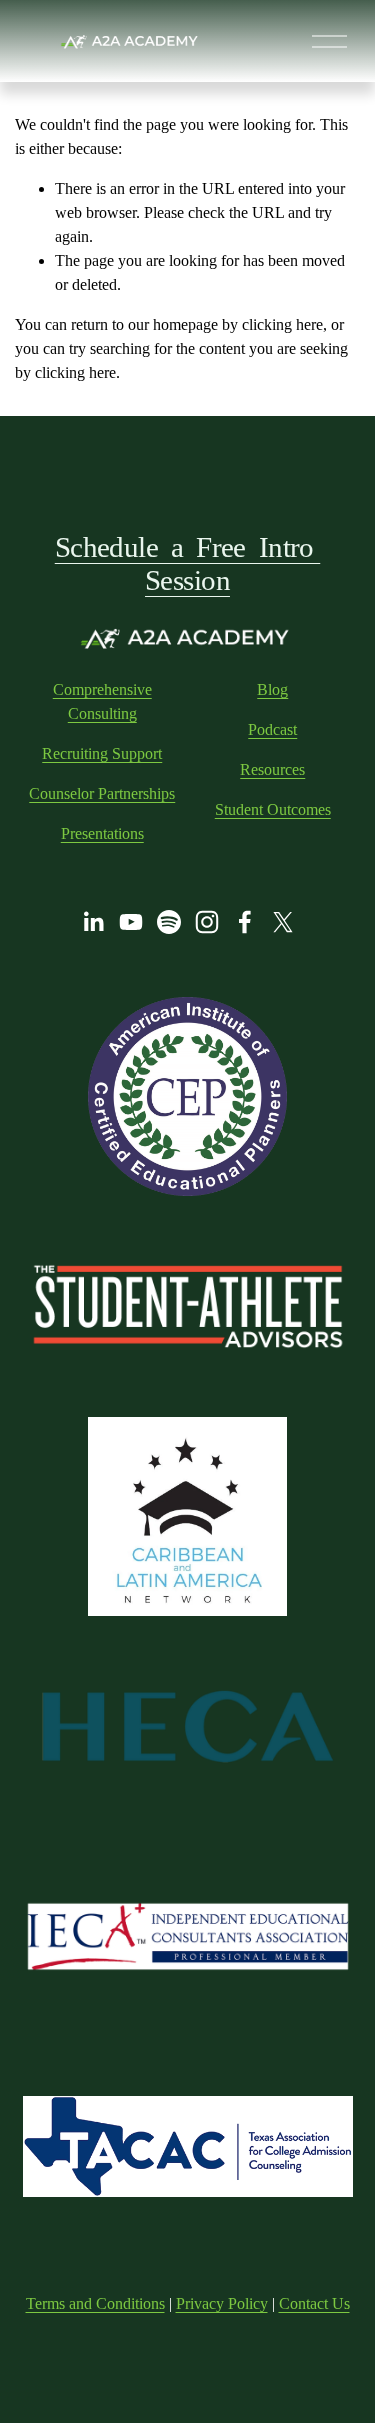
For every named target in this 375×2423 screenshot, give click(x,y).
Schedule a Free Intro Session (188, 563)
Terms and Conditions (95, 2303)
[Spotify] (169, 922)
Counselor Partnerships (102, 793)
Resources (272, 769)
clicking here (282, 324)
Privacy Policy (222, 2303)
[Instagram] (207, 922)
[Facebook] (245, 922)
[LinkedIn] (93, 922)
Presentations (102, 833)
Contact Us (314, 2303)
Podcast (272, 729)
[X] (283, 922)
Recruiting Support (102, 753)
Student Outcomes (273, 809)
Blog (272, 689)
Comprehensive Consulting (102, 701)
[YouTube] (131, 922)
